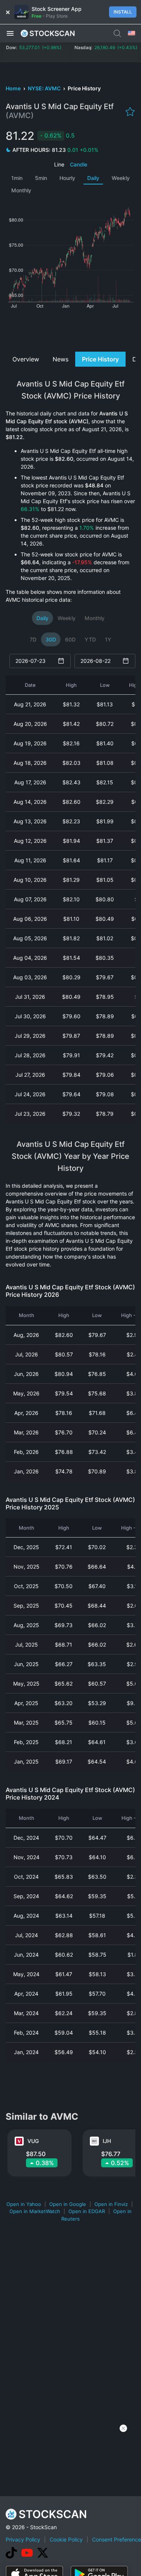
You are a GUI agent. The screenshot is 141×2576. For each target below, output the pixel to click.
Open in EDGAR (87, 2211)
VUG (33, 2141)
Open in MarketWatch (35, 2211)
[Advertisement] (70, 329)
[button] (10, 33)
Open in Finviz (111, 2204)
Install (123, 12)
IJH (107, 2141)
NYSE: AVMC (45, 88)
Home (14, 88)
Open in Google (68, 2204)
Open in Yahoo (24, 2204)
